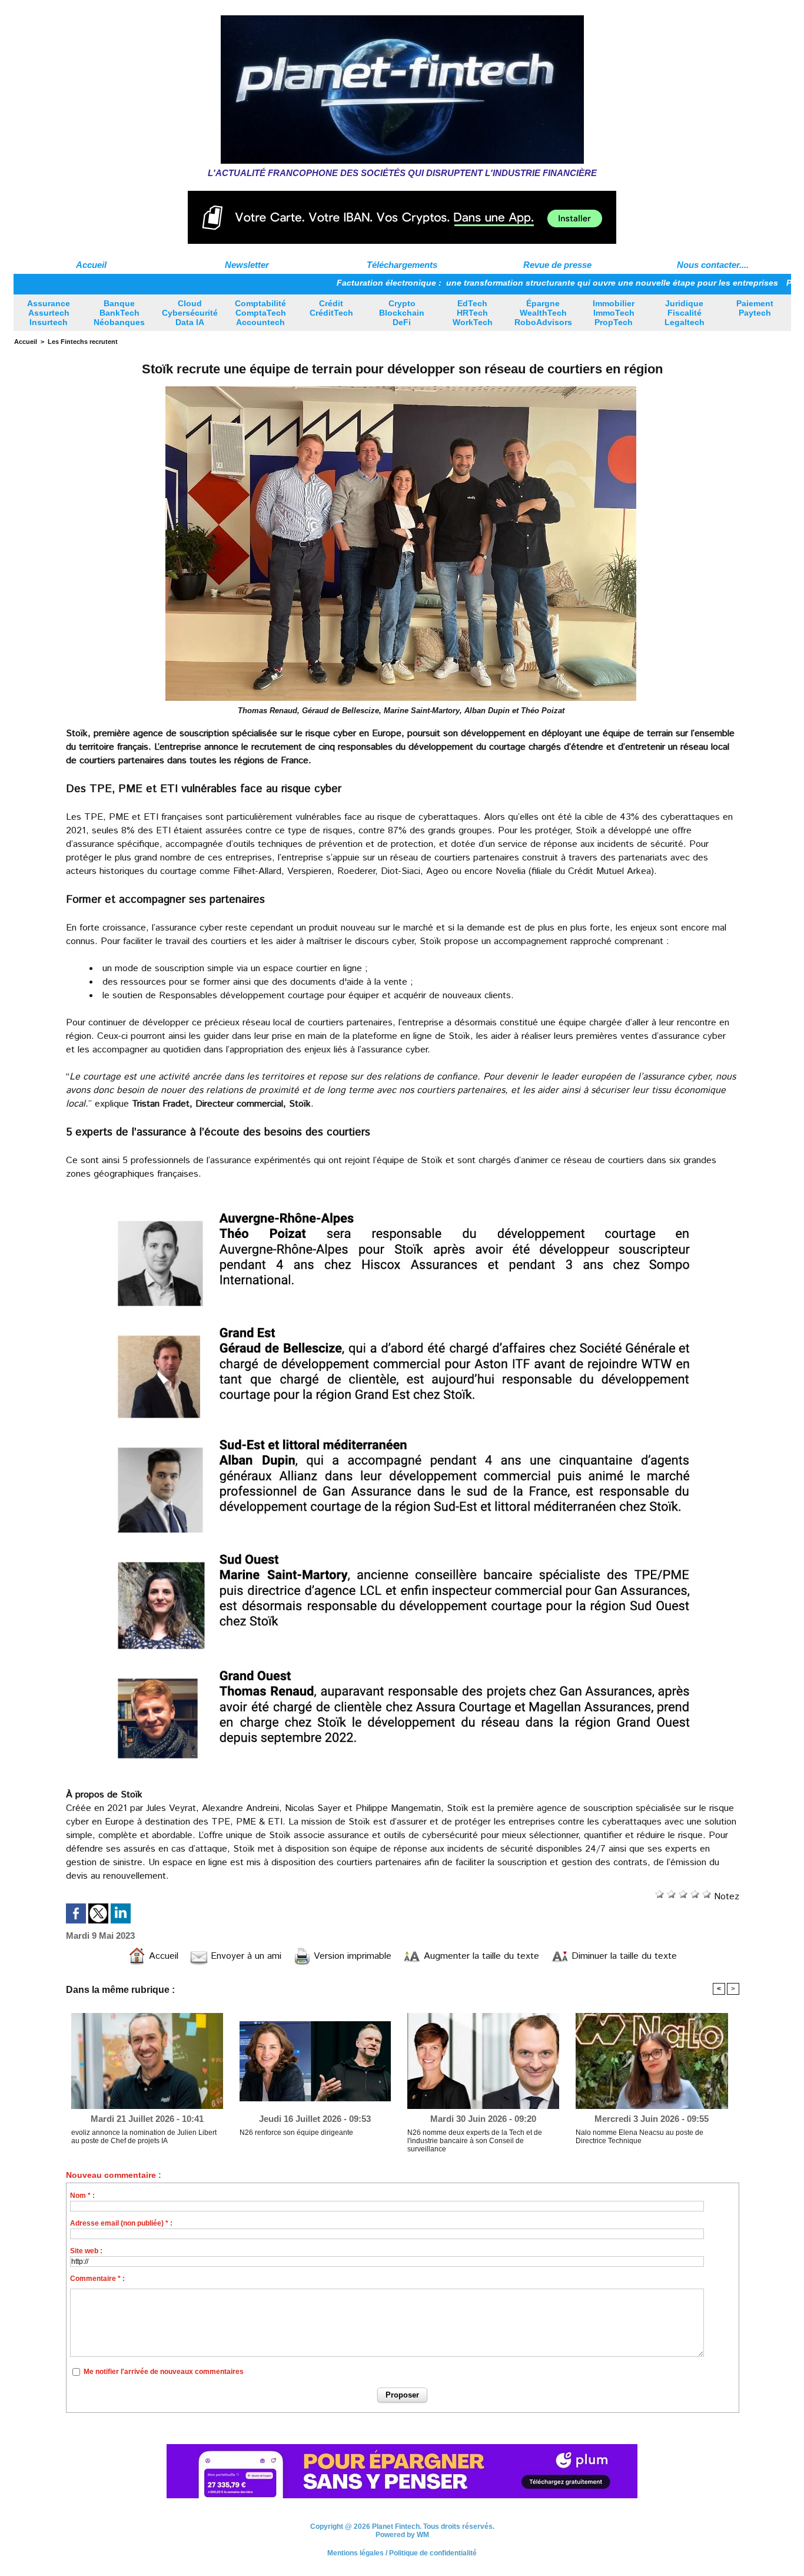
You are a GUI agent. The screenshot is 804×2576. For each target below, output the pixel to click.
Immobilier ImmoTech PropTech (614, 313)
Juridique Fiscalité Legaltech (685, 313)
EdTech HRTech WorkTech (473, 313)
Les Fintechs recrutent (83, 342)
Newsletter (247, 265)
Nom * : (82, 2196)
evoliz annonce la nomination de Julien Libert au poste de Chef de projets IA (144, 2137)
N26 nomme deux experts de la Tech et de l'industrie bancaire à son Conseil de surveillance (475, 2141)
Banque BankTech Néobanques (119, 313)
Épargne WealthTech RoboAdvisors (543, 313)
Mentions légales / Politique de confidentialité (402, 2560)
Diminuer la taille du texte (623, 1956)
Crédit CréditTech (331, 308)
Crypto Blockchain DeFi (402, 313)
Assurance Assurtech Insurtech (49, 313)
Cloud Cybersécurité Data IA (190, 313)
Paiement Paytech (755, 308)
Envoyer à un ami (245, 1956)
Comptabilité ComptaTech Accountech (260, 313)
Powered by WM (402, 2541)
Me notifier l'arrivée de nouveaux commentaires (164, 2372)
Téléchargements (402, 265)
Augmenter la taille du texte (480, 1956)
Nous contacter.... (713, 265)
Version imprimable (351, 1956)
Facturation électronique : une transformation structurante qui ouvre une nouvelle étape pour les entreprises (479, 283)
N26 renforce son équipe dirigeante (296, 2133)
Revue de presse (557, 265)
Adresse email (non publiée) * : (121, 2223)
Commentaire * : (97, 2279)
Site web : (86, 2251)
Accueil (91, 265)
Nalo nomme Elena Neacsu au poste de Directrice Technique (639, 2137)
